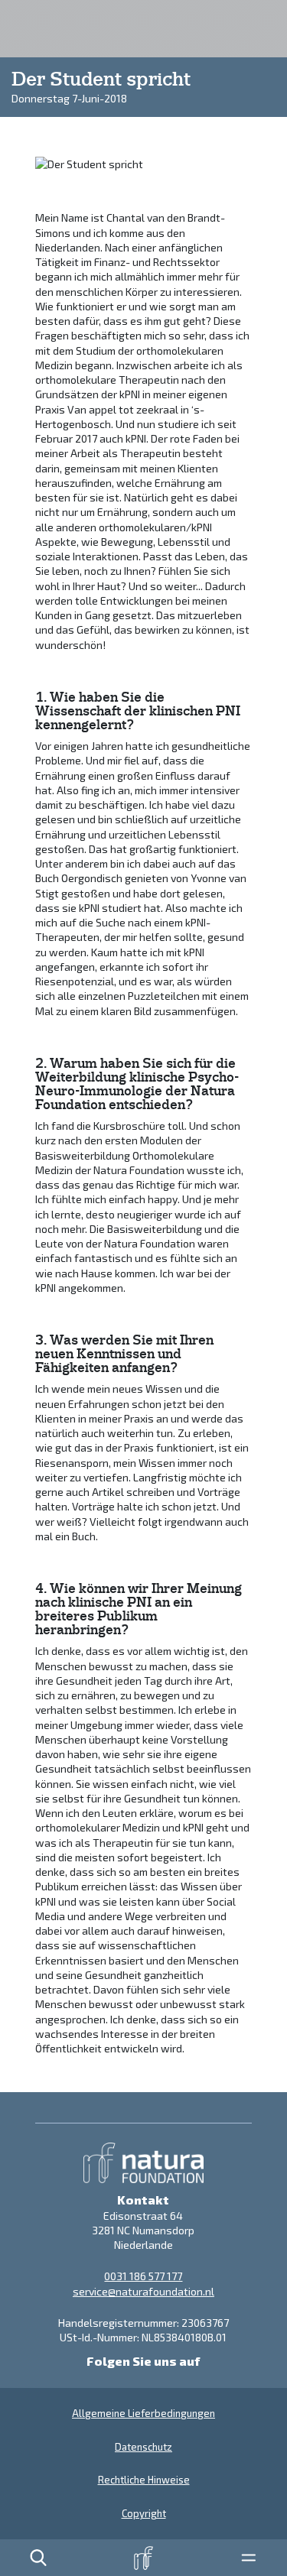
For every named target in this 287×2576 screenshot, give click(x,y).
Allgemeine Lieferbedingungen (143, 2413)
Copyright (144, 2513)
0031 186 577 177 (143, 2276)
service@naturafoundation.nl (143, 2291)
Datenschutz (143, 2447)
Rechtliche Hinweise (144, 2480)
